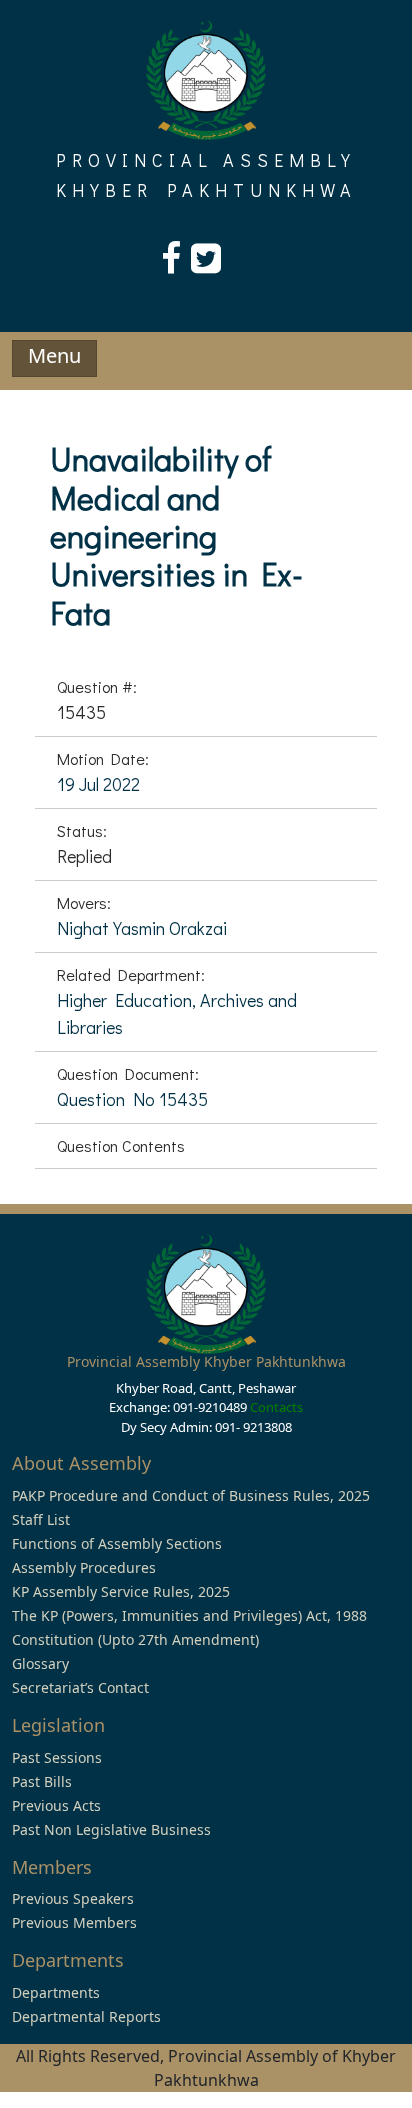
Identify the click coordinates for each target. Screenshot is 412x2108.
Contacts (276, 1407)
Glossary (40, 1663)
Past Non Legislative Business (111, 1829)
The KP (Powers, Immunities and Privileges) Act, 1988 (189, 1615)
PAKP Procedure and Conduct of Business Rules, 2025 (191, 1495)
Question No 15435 (132, 1099)
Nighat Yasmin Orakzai (142, 928)
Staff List (41, 1519)
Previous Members (74, 1922)
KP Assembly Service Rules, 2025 (121, 1591)
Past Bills (42, 1781)
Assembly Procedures (84, 1567)
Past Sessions (57, 1757)
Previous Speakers (73, 1898)
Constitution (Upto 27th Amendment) (135, 1639)
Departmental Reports (86, 2016)
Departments (56, 1992)
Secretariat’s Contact (80, 1687)
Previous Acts (56, 1805)
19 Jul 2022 (98, 784)
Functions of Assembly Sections (117, 1543)
